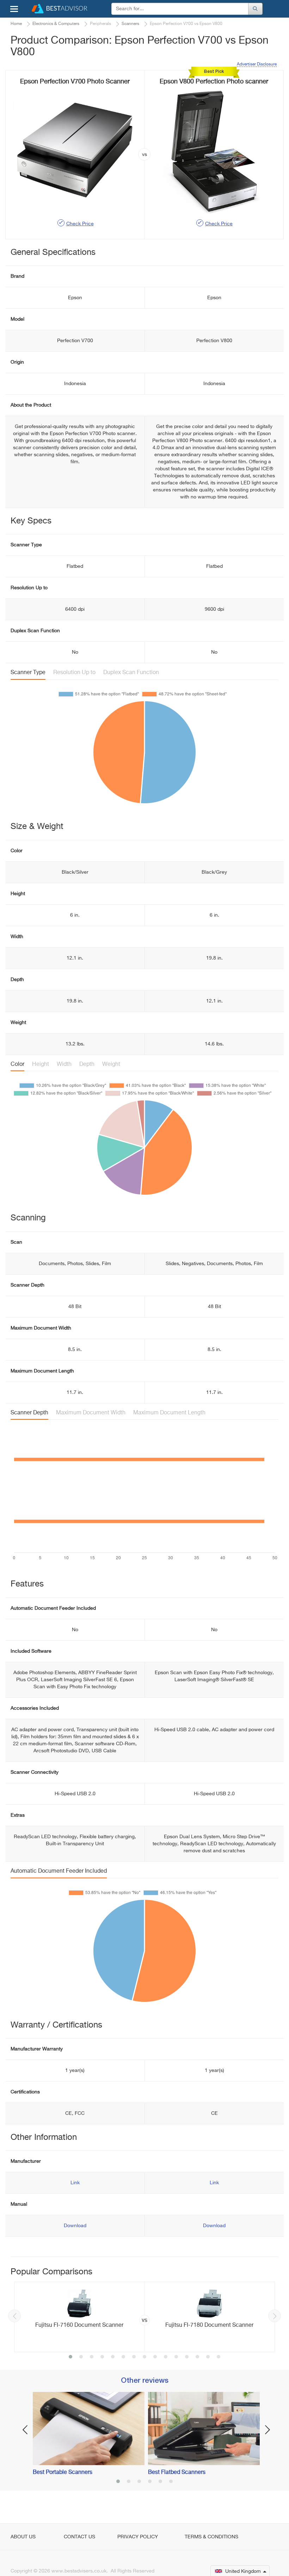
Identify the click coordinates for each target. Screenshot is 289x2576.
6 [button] (123, 2357)
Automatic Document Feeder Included (59, 1871)
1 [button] (70, 2357)
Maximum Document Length (169, 1413)
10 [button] (166, 2357)
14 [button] (208, 2357)
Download (75, 2226)
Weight (111, 1064)
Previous (14, 2316)
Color (17, 1064)
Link (75, 2183)
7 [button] (134, 2357)
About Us (23, 2537)
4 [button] (102, 2357)
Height (41, 1064)
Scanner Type (28, 673)
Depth (87, 1064)
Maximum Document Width (91, 1413)
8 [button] (144, 2357)
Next (275, 2316)
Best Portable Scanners (63, 2473)
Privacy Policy (138, 2537)
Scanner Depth (29, 1413)
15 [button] (219, 2357)
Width (64, 1064)
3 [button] (92, 2357)
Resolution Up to (74, 673)
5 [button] (113, 2357)
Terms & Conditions (211, 2537)
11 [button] (176, 2357)
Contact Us (79, 2537)
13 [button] (197, 2357)
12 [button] (187, 2357)
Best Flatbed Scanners (177, 2473)
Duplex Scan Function (131, 673)
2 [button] (81, 2357)
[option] (144, 2317)
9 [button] (155, 2357)
